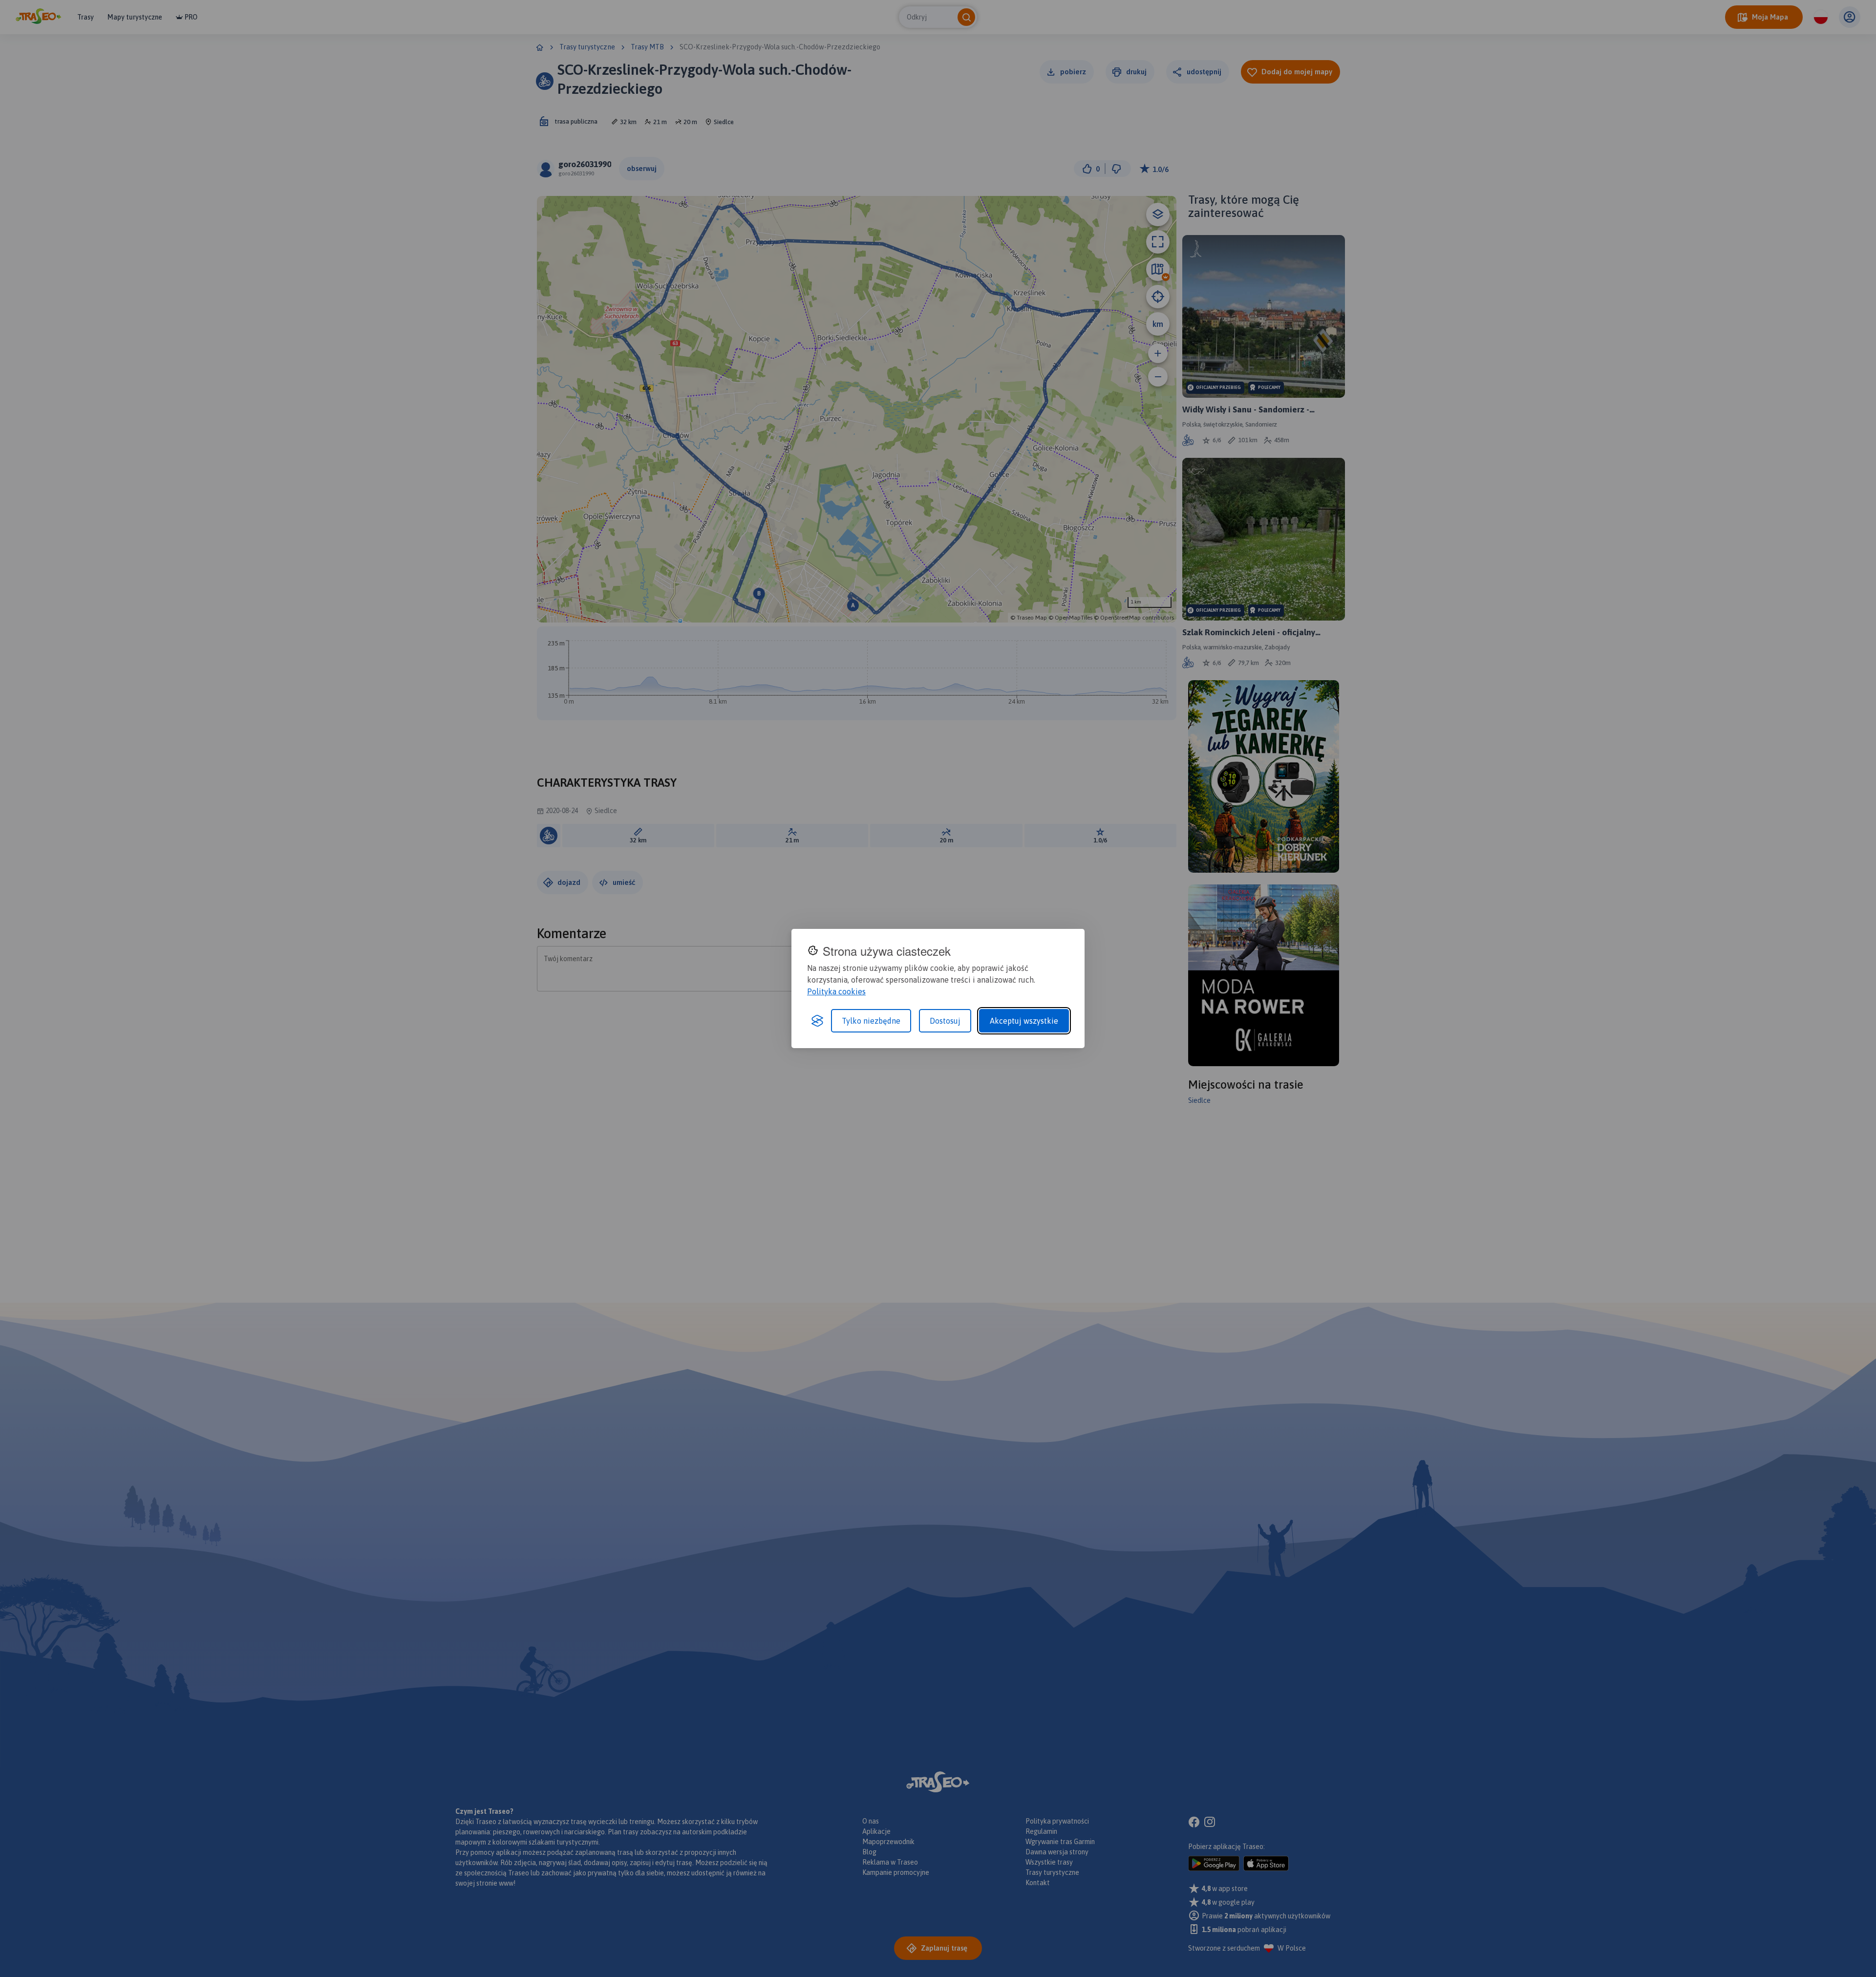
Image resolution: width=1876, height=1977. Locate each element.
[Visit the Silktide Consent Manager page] (817, 1021)
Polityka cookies (836, 991)
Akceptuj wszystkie (1024, 1021)
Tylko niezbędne (871, 1021)
